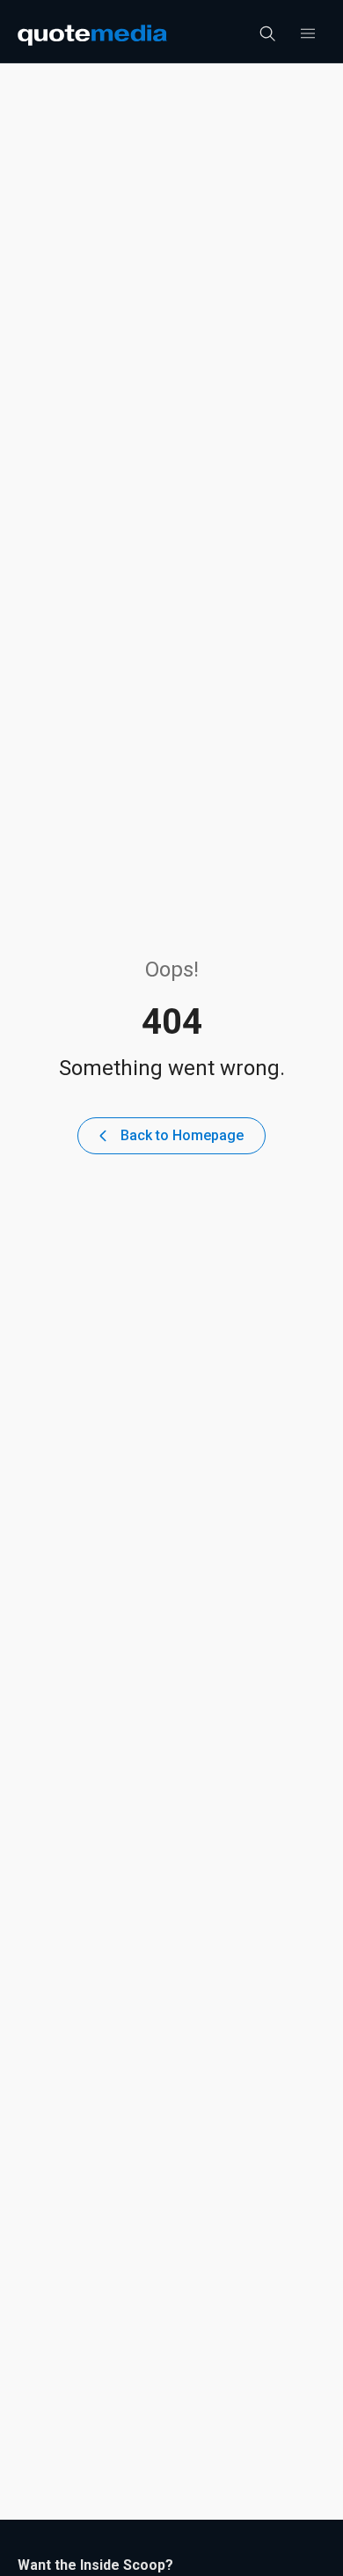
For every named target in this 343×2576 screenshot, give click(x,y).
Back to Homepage (182, 1135)
